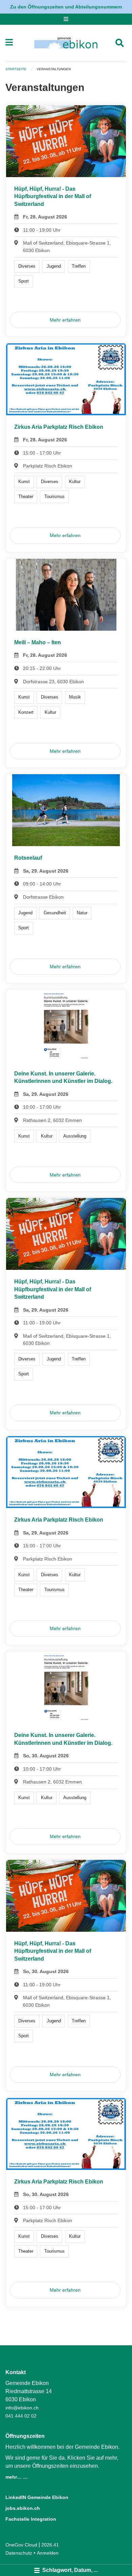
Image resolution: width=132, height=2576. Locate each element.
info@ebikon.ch (22, 2408)
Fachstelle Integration (31, 2519)
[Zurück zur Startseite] (66, 43)
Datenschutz (19, 2553)
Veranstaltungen (54, 69)
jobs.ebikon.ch (23, 2508)
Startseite (16, 69)
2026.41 (50, 2545)
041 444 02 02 (21, 2416)
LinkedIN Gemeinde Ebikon (37, 2497)
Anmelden (48, 2553)
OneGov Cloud (21, 2545)
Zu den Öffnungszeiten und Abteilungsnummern (66, 7)
